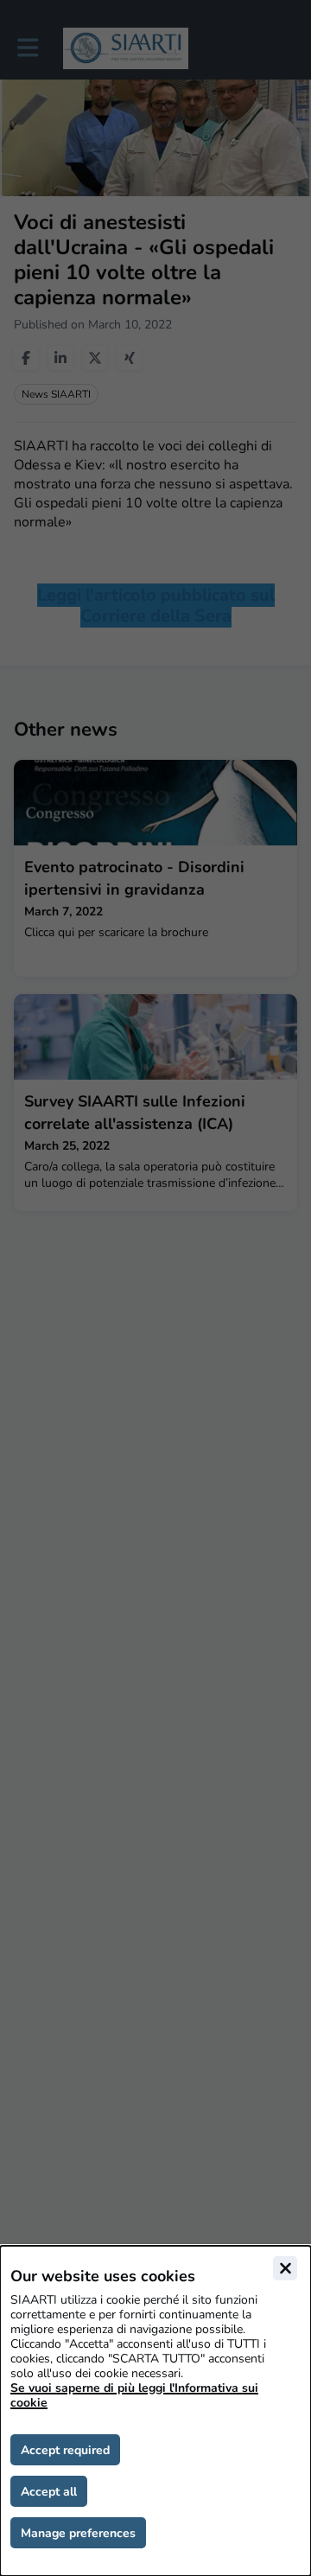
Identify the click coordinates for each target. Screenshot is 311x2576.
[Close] (285, 2268)
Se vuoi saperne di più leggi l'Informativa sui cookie (134, 2395)
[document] (155, 2411)
